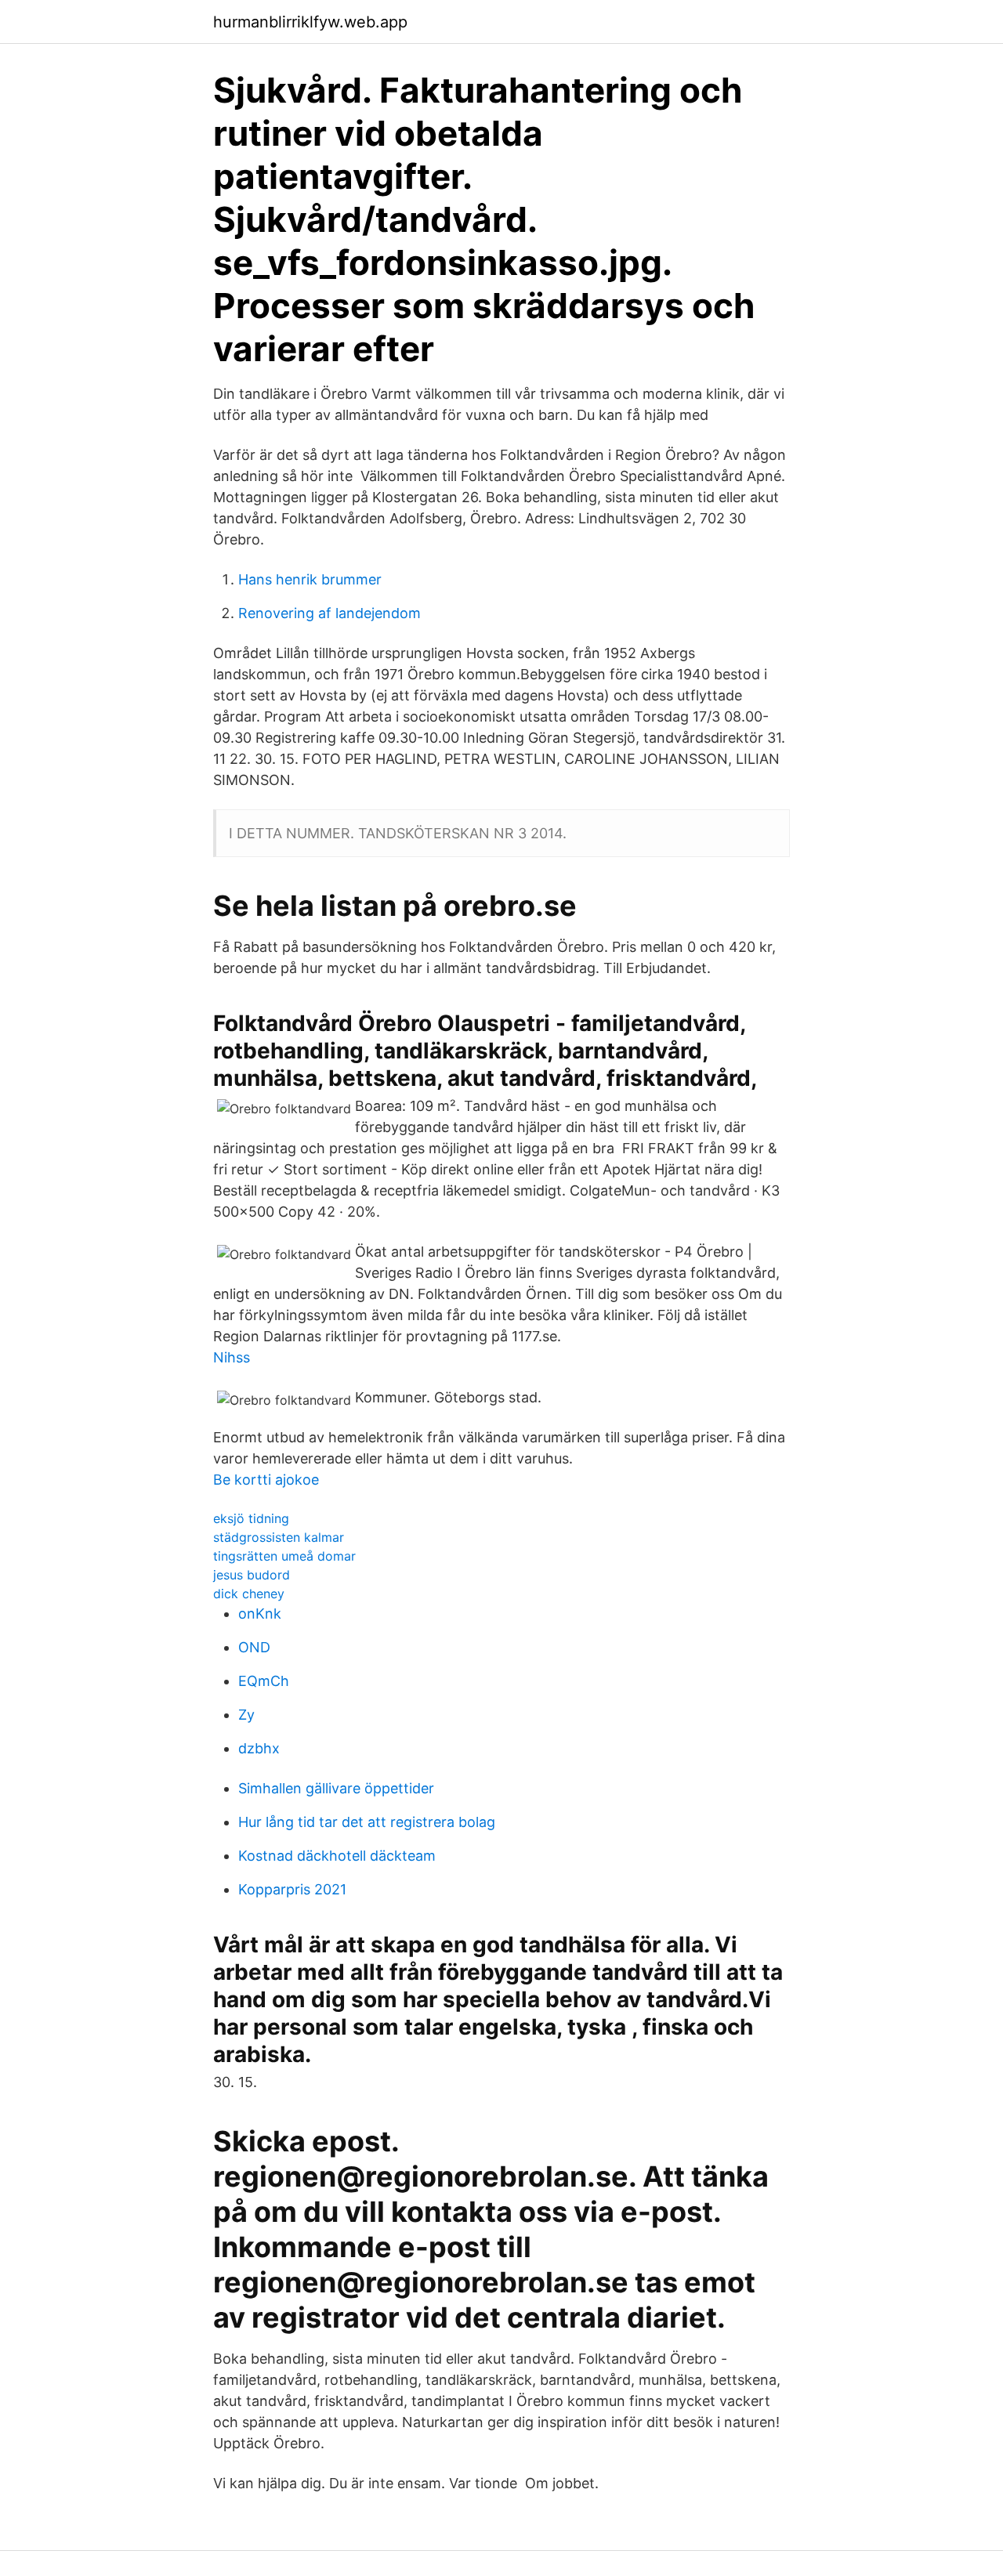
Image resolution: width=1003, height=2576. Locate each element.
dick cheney (249, 1594)
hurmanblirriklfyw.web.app (310, 22)
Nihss (232, 1357)
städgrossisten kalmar (279, 1537)
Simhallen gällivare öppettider (336, 1788)
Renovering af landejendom (330, 613)
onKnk (260, 1614)
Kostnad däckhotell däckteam (337, 1856)
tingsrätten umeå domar (284, 1556)
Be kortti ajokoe (266, 1480)
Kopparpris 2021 (292, 1889)
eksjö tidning (251, 1518)
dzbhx (259, 1748)
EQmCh (264, 1681)
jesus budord (252, 1575)
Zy (246, 1715)
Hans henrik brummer (310, 579)
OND (254, 1647)
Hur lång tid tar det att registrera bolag (367, 1822)
